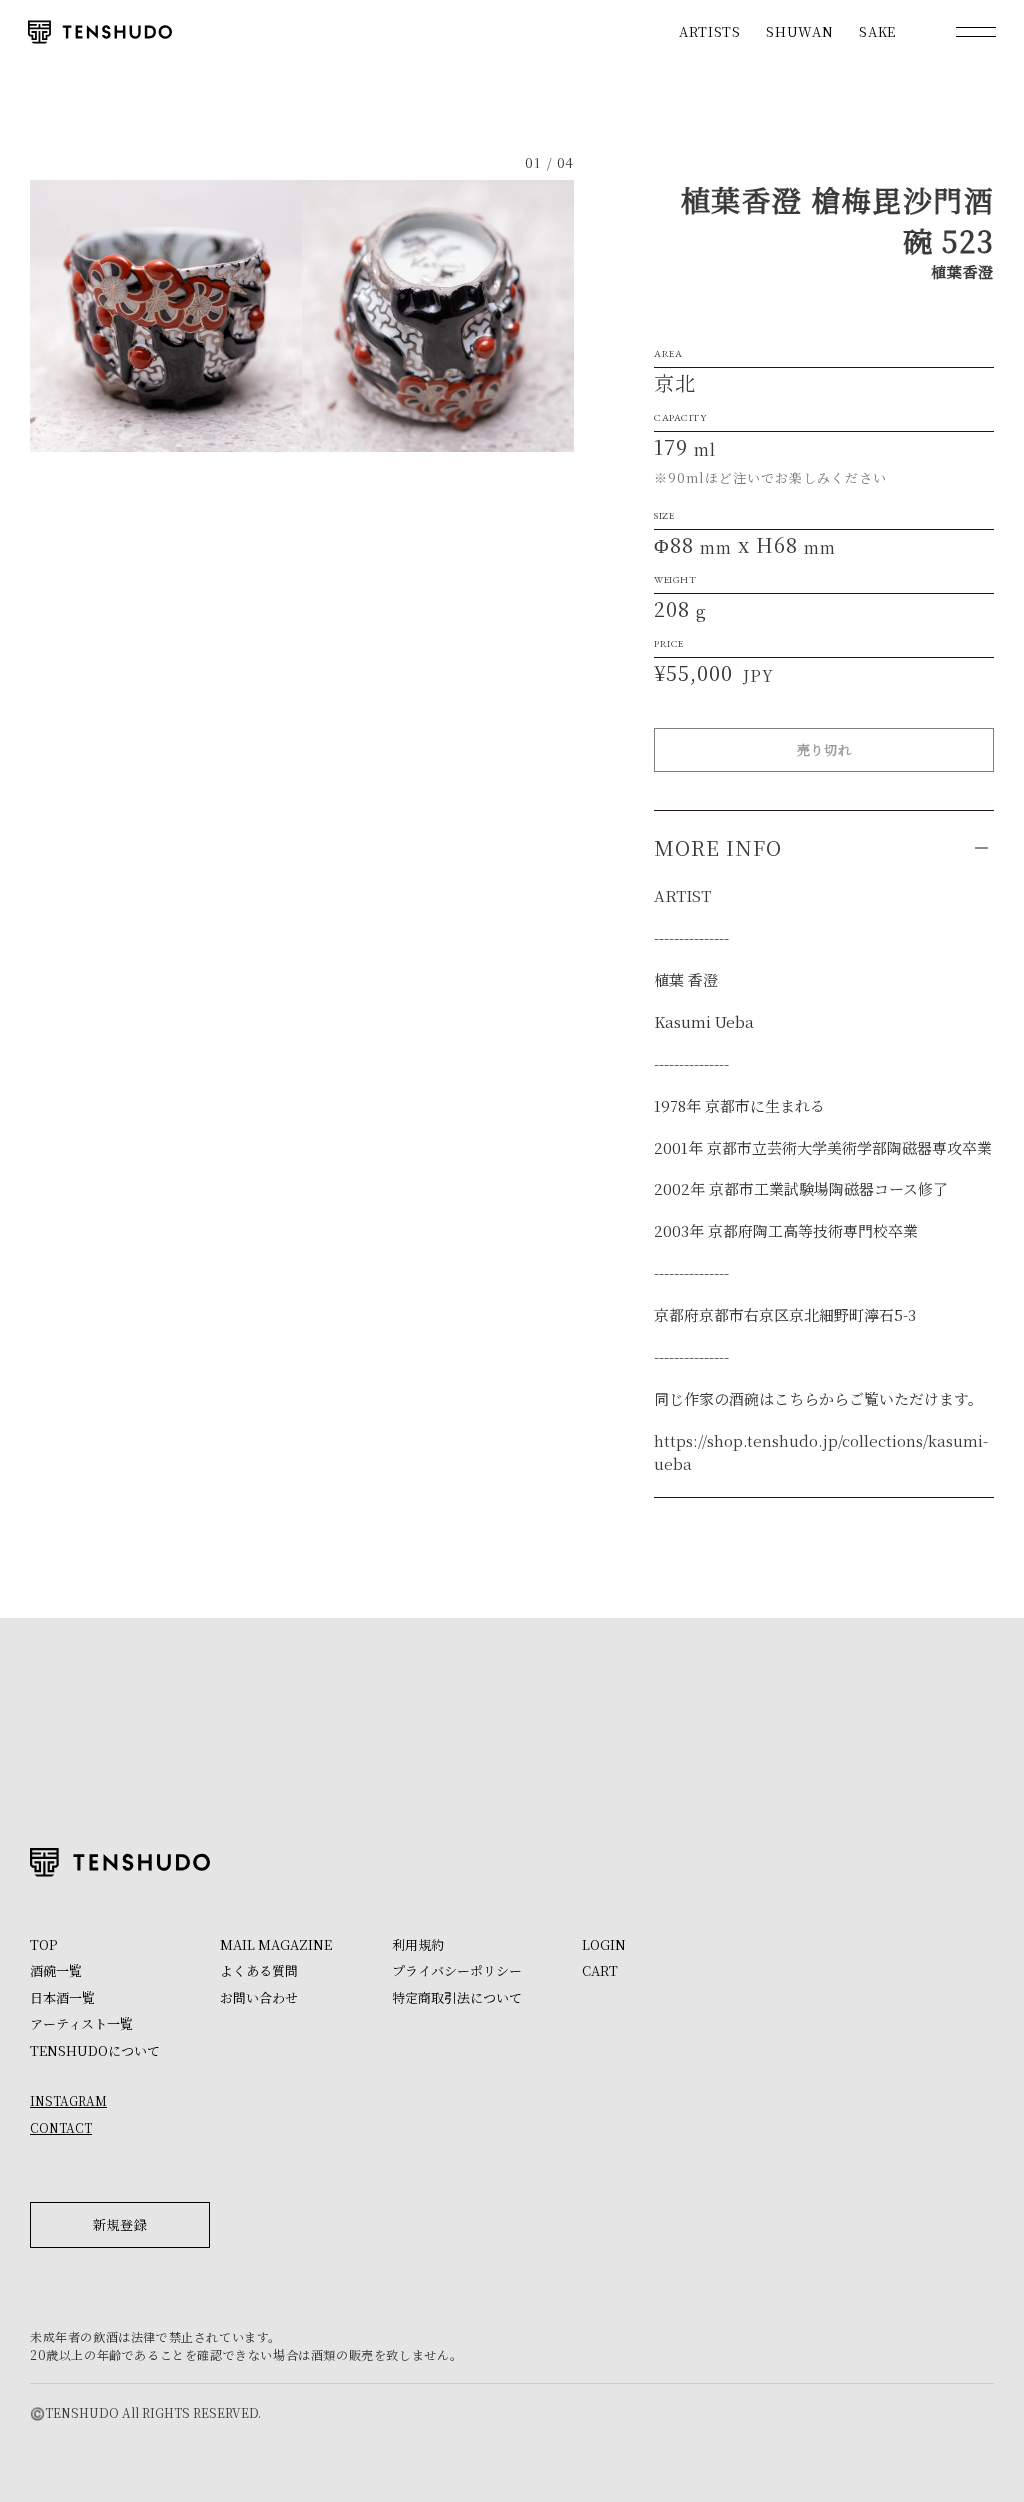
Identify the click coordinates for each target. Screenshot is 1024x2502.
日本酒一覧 (62, 1997)
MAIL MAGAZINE (276, 1944)
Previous (166, 316)
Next (438, 316)
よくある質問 (259, 1970)
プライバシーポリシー (457, 1970)
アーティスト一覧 (81, 2023)
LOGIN (604, 1944)
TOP (43, 1944)
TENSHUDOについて (95, 2050)
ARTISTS (710, 31)
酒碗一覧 (56, 1970)
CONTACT (61, 2127)
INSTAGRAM (68, 2100)
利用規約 (418, 1944)
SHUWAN (799, 31)
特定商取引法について (457, 1997)
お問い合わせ (259, 1997)
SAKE (877, 31)
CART (600, 1970)
